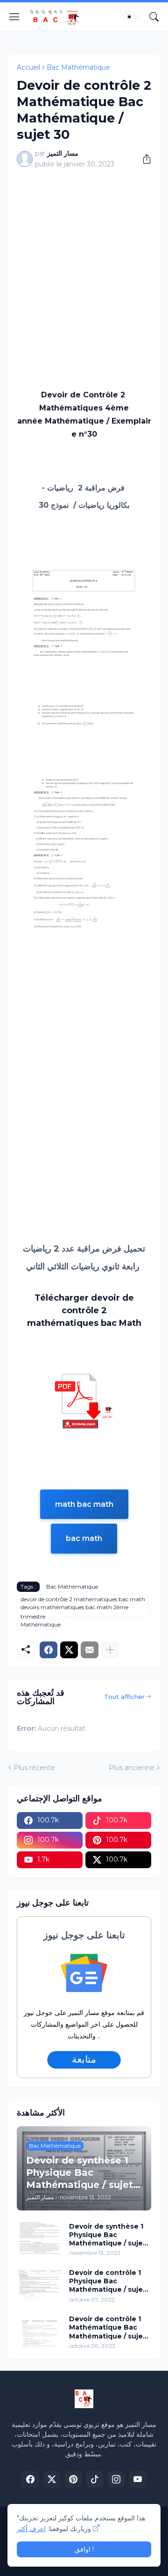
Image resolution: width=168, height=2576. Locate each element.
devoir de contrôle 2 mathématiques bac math (83, 1599)
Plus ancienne (132, 1768)
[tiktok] (95, 2479)
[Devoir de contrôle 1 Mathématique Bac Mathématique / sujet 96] (40, 2331)
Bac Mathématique (78, 67)
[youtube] (138, 2479)
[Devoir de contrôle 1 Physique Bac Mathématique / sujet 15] (40, 2284)
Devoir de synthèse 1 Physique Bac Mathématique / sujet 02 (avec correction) (108, 2235)
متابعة (84, 2059)
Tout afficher (124, 1697)
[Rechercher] (154, 17)
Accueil (28, 67)
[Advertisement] (84, 264)
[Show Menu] (14, 17)
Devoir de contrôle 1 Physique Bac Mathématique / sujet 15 (108, 2281)
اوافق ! (84, 2549)
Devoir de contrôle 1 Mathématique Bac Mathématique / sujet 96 (108, 2328)
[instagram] (116, 2479)
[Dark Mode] (132, 17)
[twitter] (52, 2479)
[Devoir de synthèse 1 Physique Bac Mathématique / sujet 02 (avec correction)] (40, 2238)
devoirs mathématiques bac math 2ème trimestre (74, 1612)
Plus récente (34, 1768)
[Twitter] (69, 1650)
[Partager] (143, 159)
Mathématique (41, 1624)
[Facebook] (49, 1650)
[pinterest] (73, 2479)
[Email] (90, 1650)
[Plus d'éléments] (110, 1650)
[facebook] (30, 2479)
